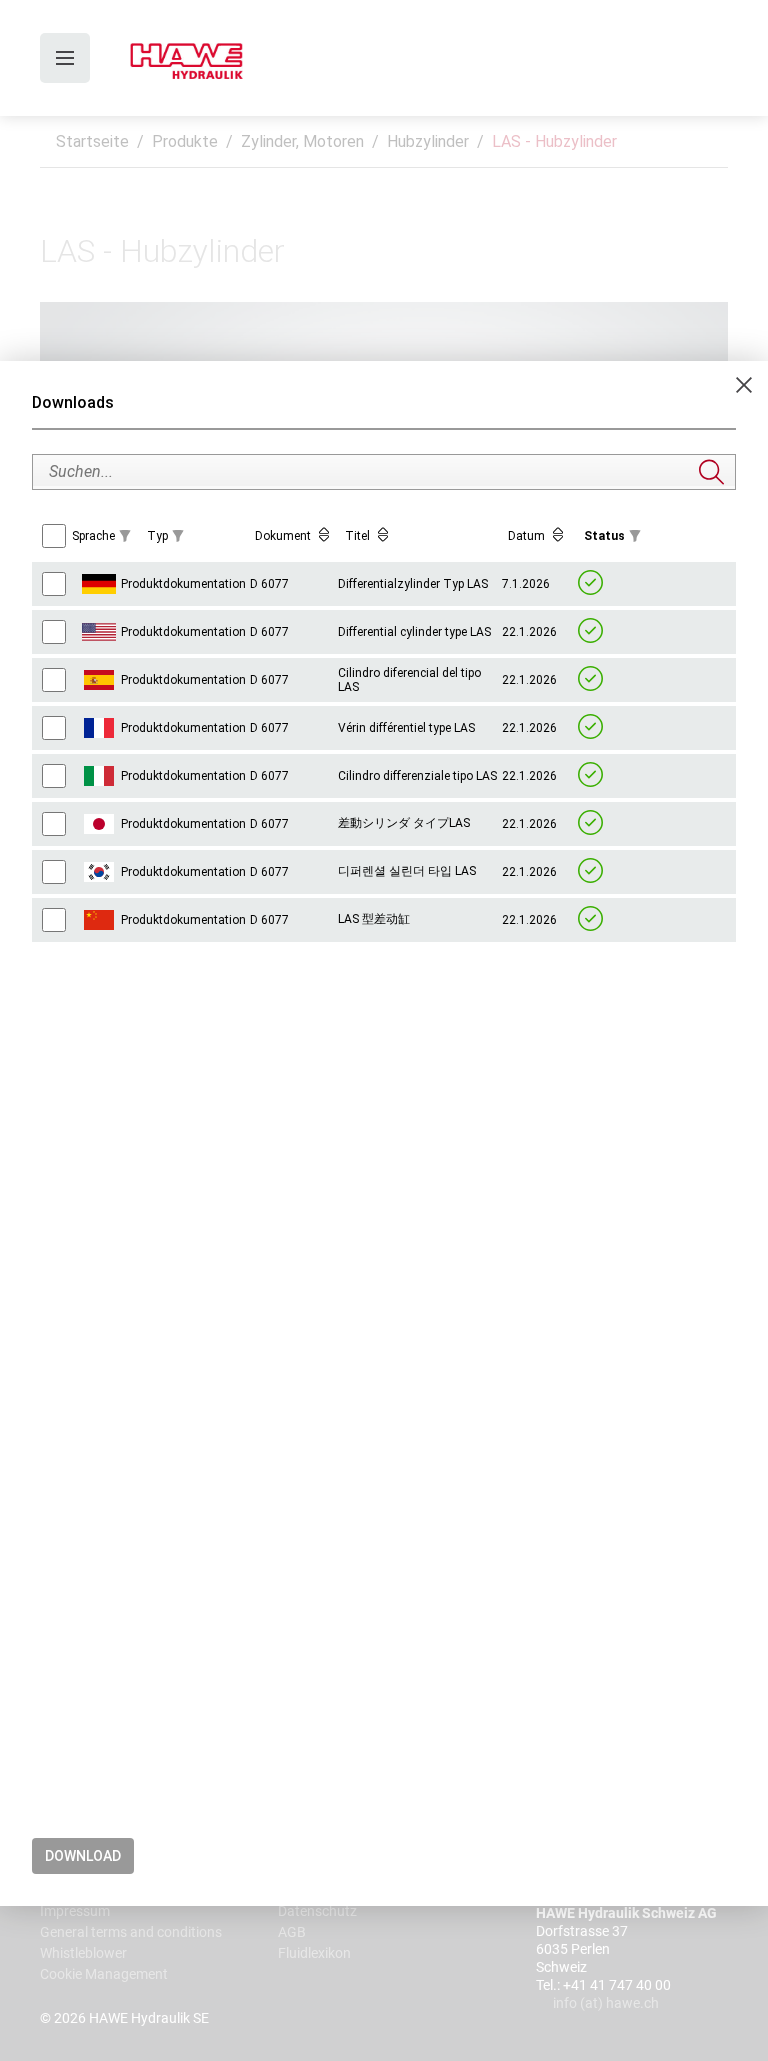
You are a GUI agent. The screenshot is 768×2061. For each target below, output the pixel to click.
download (83, 1856)
